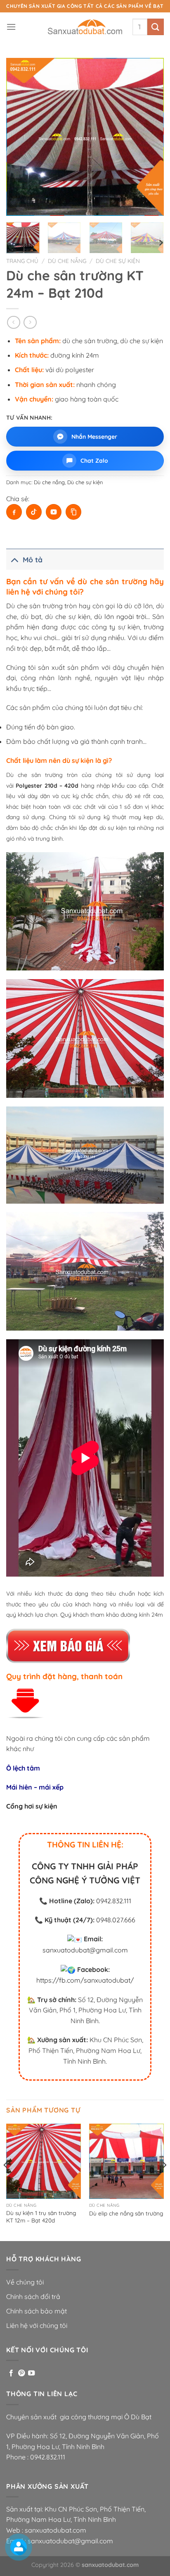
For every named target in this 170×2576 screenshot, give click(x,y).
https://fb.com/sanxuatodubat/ (85, 1980)
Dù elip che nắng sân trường (126, 2213)
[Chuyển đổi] (14, 559)
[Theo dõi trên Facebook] (11, 2373)
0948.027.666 (116, 1920)
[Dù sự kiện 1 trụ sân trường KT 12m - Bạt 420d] (44, 2161)
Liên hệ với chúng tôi (37, 2325)
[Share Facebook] (14, 512)
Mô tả (33, 559)
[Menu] (11, 27)
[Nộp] (156, 27)
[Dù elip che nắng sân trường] (126, 2161)
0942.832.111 (114, 1901)
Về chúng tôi (25, 2282)
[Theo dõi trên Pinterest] (21, 2373)
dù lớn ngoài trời (120, 617)
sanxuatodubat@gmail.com (85, 1950)
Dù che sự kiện (118, 261)
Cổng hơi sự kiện (32, 1806)
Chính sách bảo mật (37, 2311)
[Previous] (20, 137)
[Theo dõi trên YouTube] (31, 2373)
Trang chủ (22, 261)
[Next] (150, 137)
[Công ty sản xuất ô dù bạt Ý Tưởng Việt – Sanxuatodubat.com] (85, 27)
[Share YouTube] (54, 512)
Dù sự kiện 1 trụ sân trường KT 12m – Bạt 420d (41, 2216)
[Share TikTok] (34, 512)
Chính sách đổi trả (33, 2296)
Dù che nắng (67, 261)
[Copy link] (73, 512)
